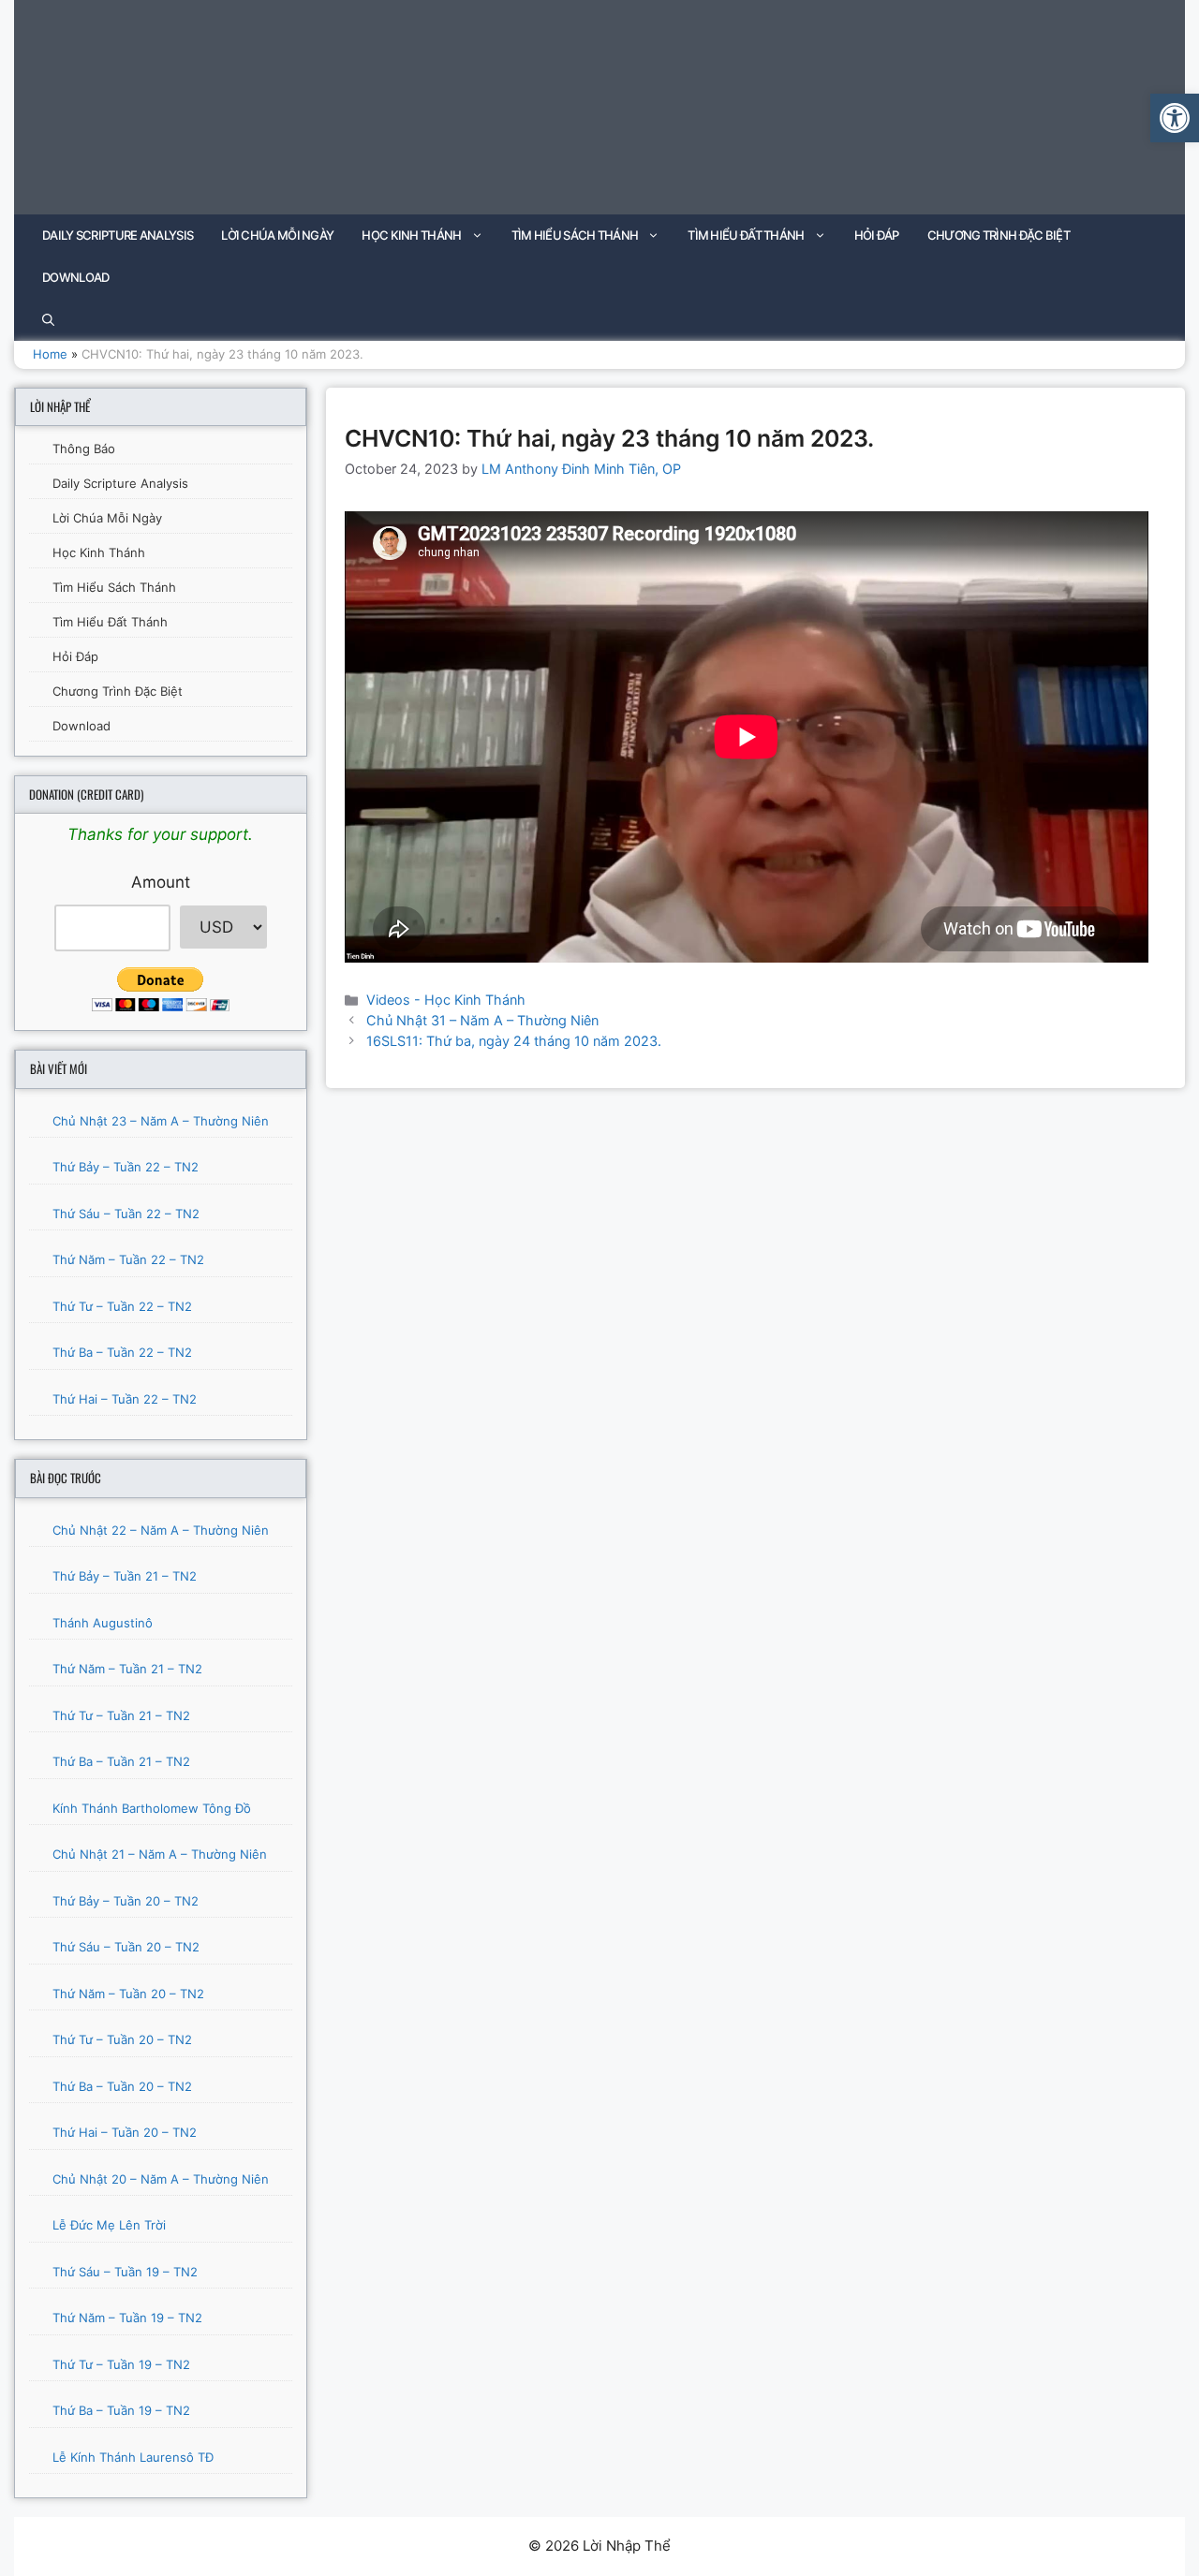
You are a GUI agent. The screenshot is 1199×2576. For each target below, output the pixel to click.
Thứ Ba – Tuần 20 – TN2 (122, 2086)
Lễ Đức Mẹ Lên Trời (109, 2225)
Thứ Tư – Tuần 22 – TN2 (122, 1306)
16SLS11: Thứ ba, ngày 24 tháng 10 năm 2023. (514, 1041)
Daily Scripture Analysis (118, 235)
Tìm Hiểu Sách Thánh (575, 235)
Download (75, 277)
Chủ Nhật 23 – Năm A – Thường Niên (161, 1121)
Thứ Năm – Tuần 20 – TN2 (128, 1994)
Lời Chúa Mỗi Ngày (277, 235)
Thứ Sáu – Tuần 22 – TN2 (126, 1214)
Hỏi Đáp (877, 235)
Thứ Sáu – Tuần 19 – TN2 (125, 2272)
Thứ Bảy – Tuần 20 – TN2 (126, 1901)
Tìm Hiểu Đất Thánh (746, 235)
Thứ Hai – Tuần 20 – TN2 (125, 2132)
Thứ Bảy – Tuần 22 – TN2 (126, 1167)
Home (50, 354)
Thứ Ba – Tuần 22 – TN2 (122, 1352)
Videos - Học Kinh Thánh (446, 1000)
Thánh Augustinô (103, 1623)
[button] (1175, 118)
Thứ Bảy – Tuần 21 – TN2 (125, 1576)
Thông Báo (84, 449)
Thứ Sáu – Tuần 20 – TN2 (126, 1947)
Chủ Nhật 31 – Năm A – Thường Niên (482, 1020)
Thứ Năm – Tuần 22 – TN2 (128, 1259)
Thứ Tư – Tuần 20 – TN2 (122, 2039)
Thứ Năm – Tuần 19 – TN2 (127, 2318)
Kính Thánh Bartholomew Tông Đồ (152, 1808)
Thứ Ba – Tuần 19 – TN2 (121, 2410)
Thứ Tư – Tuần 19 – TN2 (121, 2364)
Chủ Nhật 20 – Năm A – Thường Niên (161, 2179)
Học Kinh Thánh (411, 235)
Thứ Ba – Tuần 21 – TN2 (121, 1761)
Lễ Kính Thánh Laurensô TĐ (133, 2457)
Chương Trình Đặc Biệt (999, 235)
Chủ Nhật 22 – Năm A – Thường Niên (161, 1530)
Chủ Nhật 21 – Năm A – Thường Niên (160, 1854)
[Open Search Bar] (48, 320)
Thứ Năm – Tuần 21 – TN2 (127, 1669)
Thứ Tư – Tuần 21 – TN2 (121, 1715)
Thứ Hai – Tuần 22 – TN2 (125, 1399)
